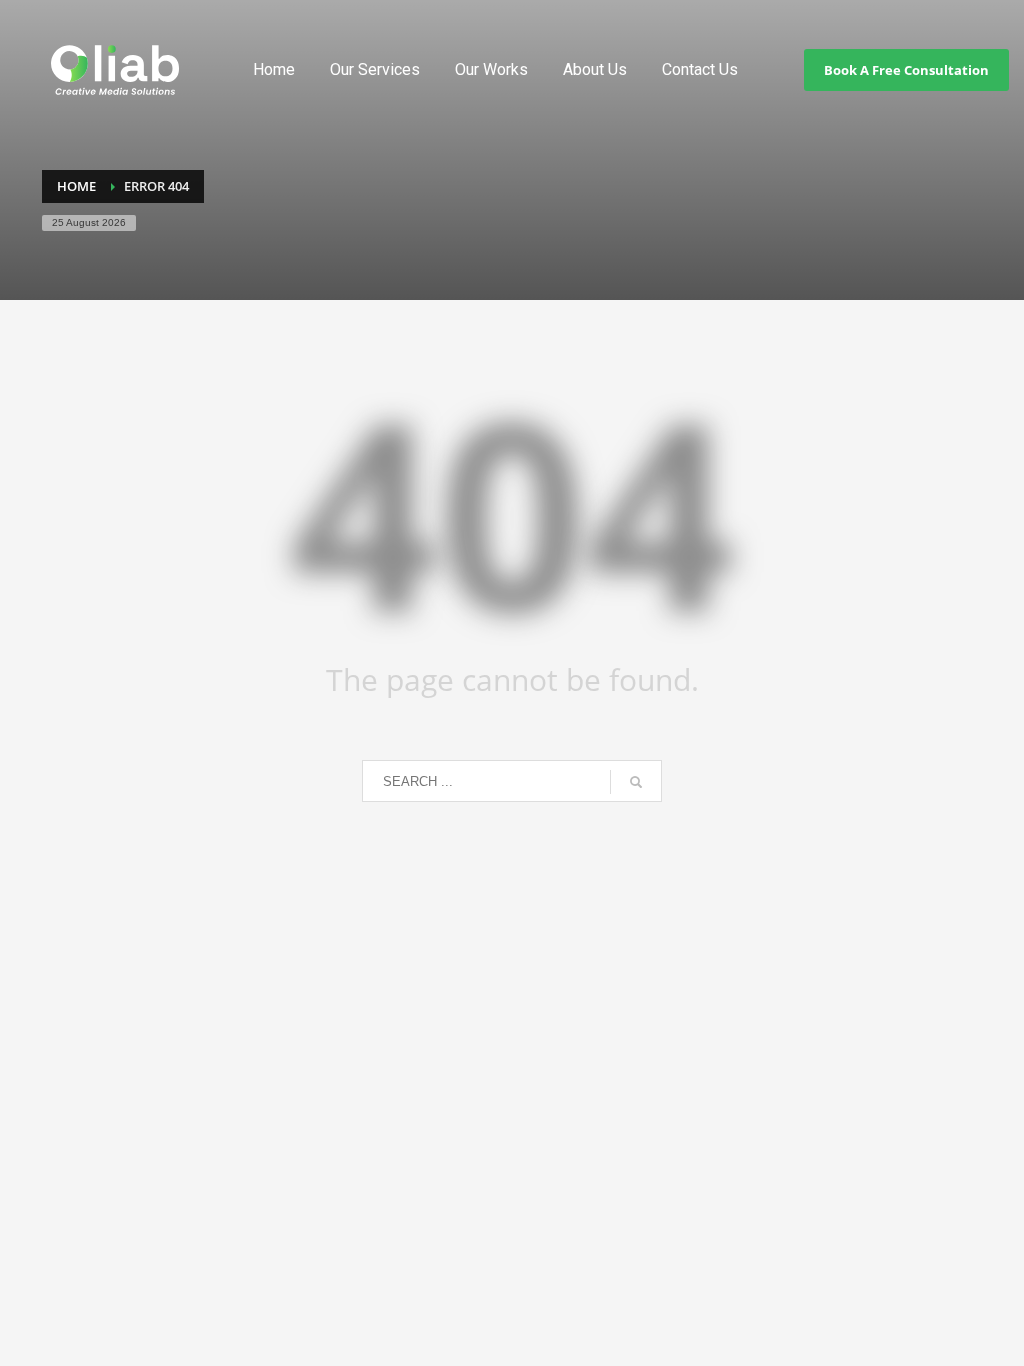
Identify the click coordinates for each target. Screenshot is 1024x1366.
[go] (636, 782)
